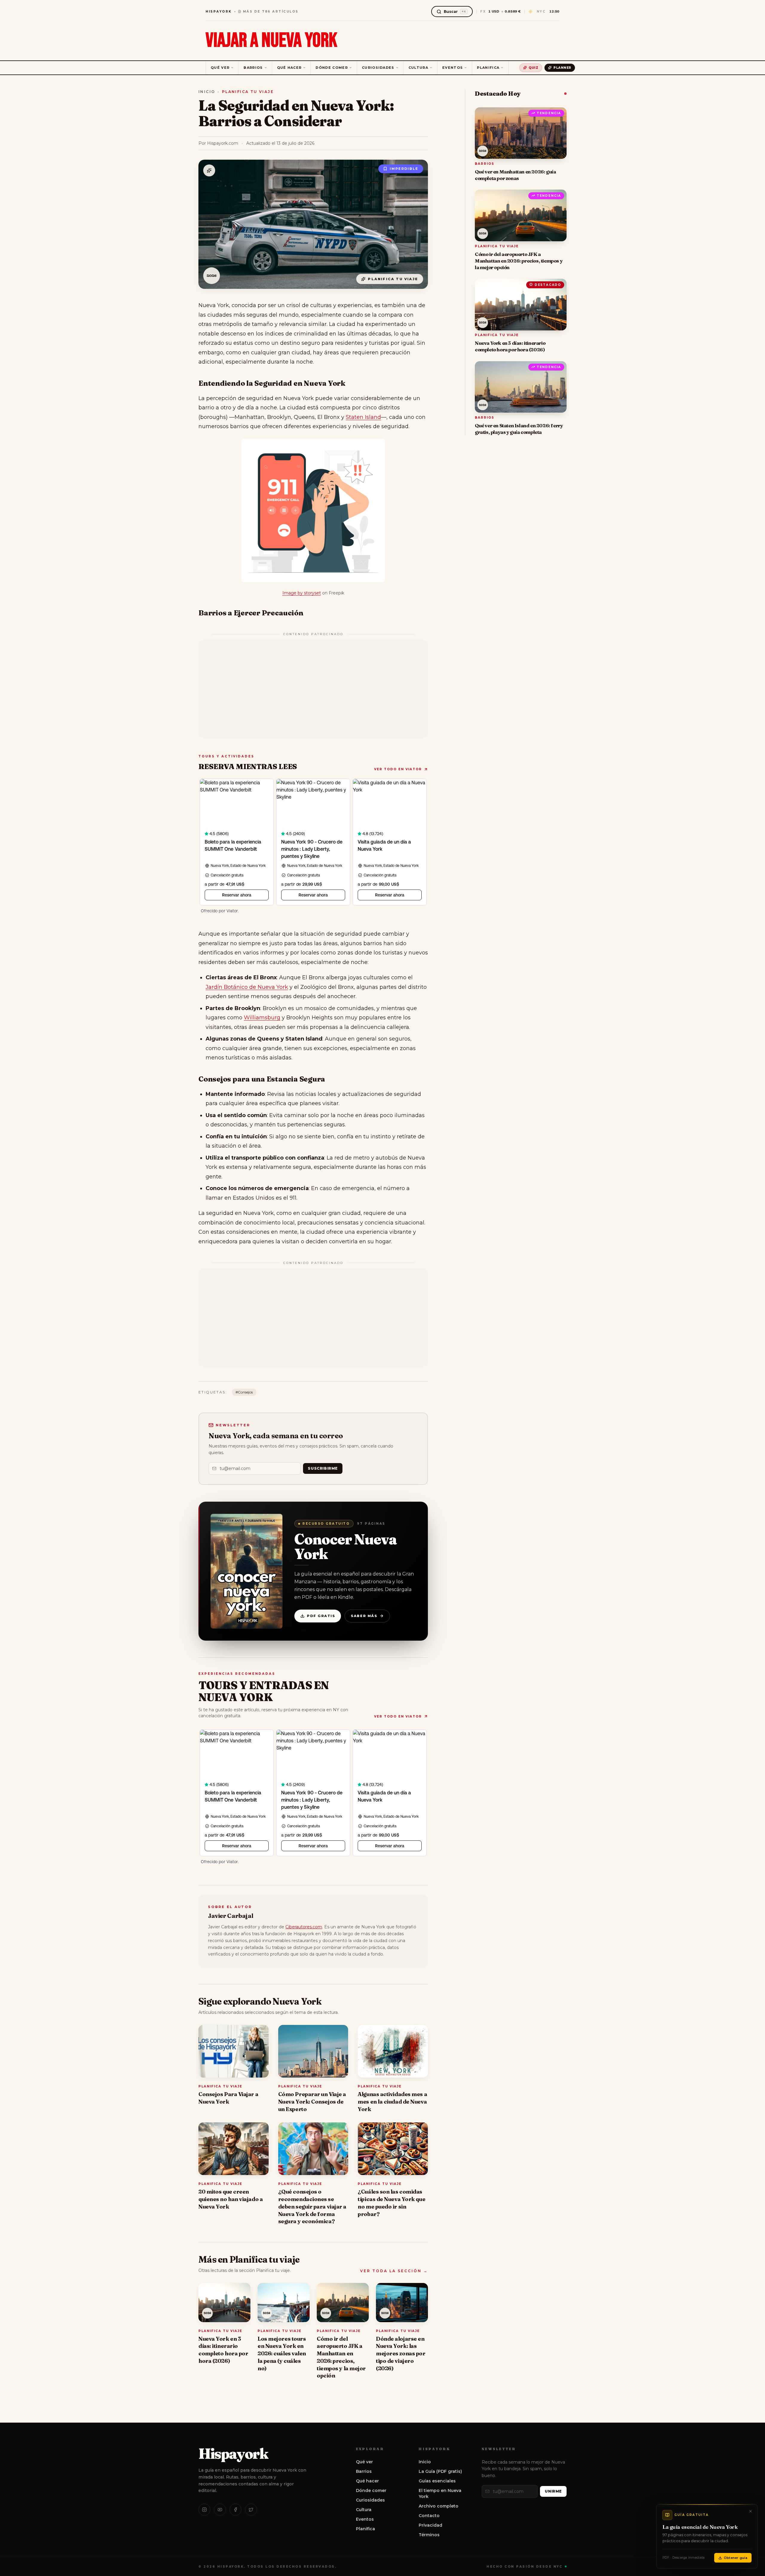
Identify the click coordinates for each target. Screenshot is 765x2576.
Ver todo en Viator (398, 769)
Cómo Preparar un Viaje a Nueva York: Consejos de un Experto (312, 2102)
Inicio (207, 92)
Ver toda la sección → (394, 2271)
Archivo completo (439, 2506)
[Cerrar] (750, 2511)
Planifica (488, 68)
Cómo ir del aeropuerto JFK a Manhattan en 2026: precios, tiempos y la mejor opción (341, 2357)
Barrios (253, 68)
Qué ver (220, 68)
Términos (429, 2535)
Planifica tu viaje (248, 92)
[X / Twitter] (251, 2510)
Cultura (418, 68)
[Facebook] (235, 2510)
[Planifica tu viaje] (209, 170)
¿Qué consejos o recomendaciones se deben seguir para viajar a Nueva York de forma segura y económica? (312, 2206)
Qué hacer (289, 68)
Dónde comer (332, 68)
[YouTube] (220, 2510)
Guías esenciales (437, 2481)
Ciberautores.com (304, 1927)
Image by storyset (302, 593)
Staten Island (363, 417)
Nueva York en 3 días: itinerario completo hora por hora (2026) (223, 2350)
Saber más (364, 1616)
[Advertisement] (313, 689)
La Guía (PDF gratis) (440, 2471)
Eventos (453, 68)
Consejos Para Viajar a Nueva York (228, 2098)
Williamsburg (262, 1018)
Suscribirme (323, 1468)
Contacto (429, 2516)
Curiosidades (378, 68)
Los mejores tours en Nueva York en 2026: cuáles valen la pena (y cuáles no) (282, 2354)
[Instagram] (204, 2510)
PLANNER (562, 68)
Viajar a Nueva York (271, 41)
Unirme (553, 2491)
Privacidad (430, 2525)
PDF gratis (321, 1616)
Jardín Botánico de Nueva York (247, 987)
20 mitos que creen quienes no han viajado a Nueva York (231, 2199)
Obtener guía (736, 2558)
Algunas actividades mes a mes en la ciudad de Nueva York (392, 2102)
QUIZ (533, 68)
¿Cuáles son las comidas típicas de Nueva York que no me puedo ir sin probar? (391, 2203)
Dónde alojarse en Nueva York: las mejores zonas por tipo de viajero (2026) (401, 2354)
